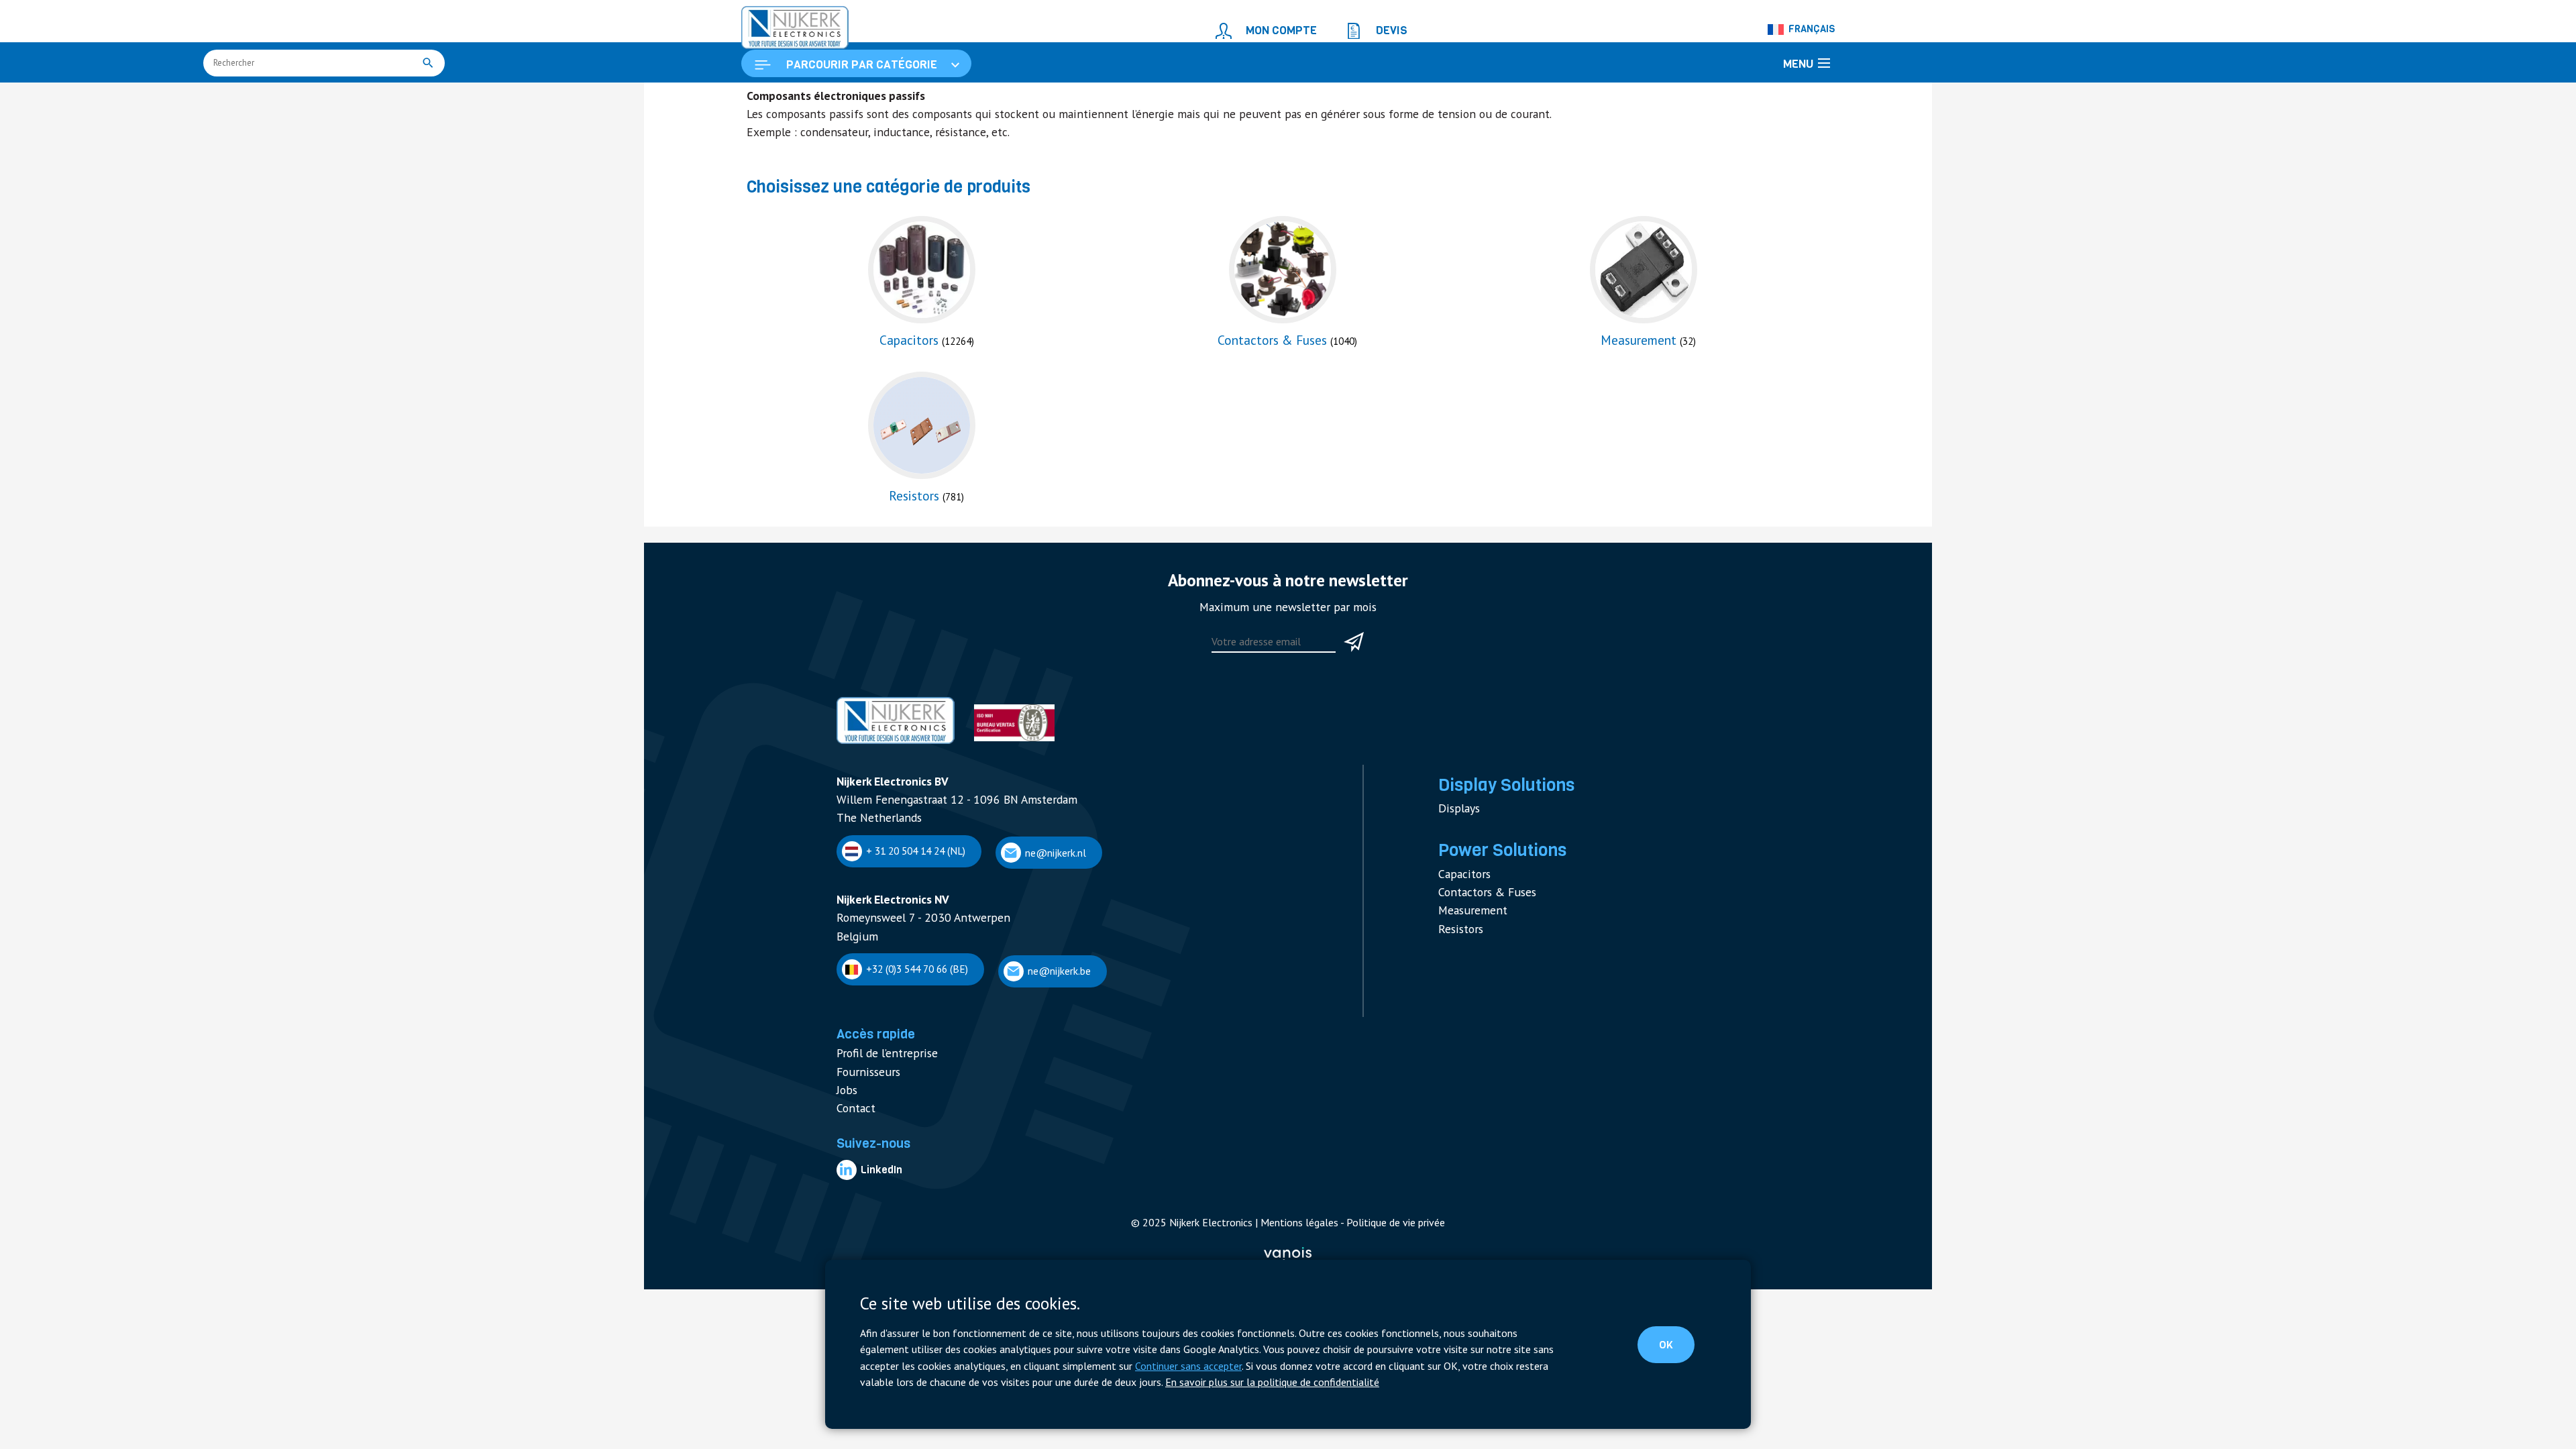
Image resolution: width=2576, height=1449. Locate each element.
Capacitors (1461, 915)
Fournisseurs (864, 1097)
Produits (808, 98)
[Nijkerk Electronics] (782, 24)
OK (1677, 1348)
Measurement (1468, 946)
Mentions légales (1296, 1237)
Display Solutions (1497, 836)
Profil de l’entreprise (880, 1082)
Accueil (762, 98)
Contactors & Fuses (1481, 930)
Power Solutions (1494, 895)
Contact (853, 1129)
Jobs (846, 1113)
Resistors (1458, 962)
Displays (1456, 856)
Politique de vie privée (1379, 1237)
